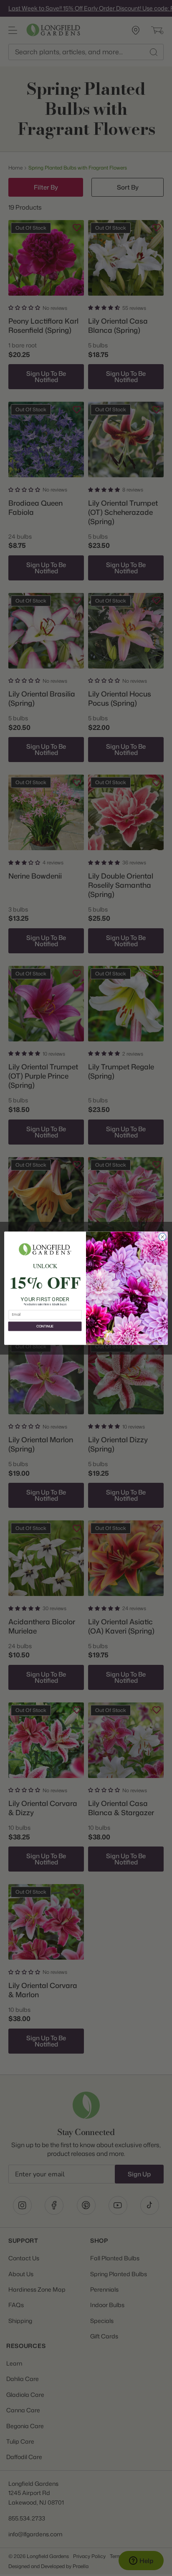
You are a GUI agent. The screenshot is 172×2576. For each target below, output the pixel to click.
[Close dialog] (162, 1237)
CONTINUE (45, 1326)
